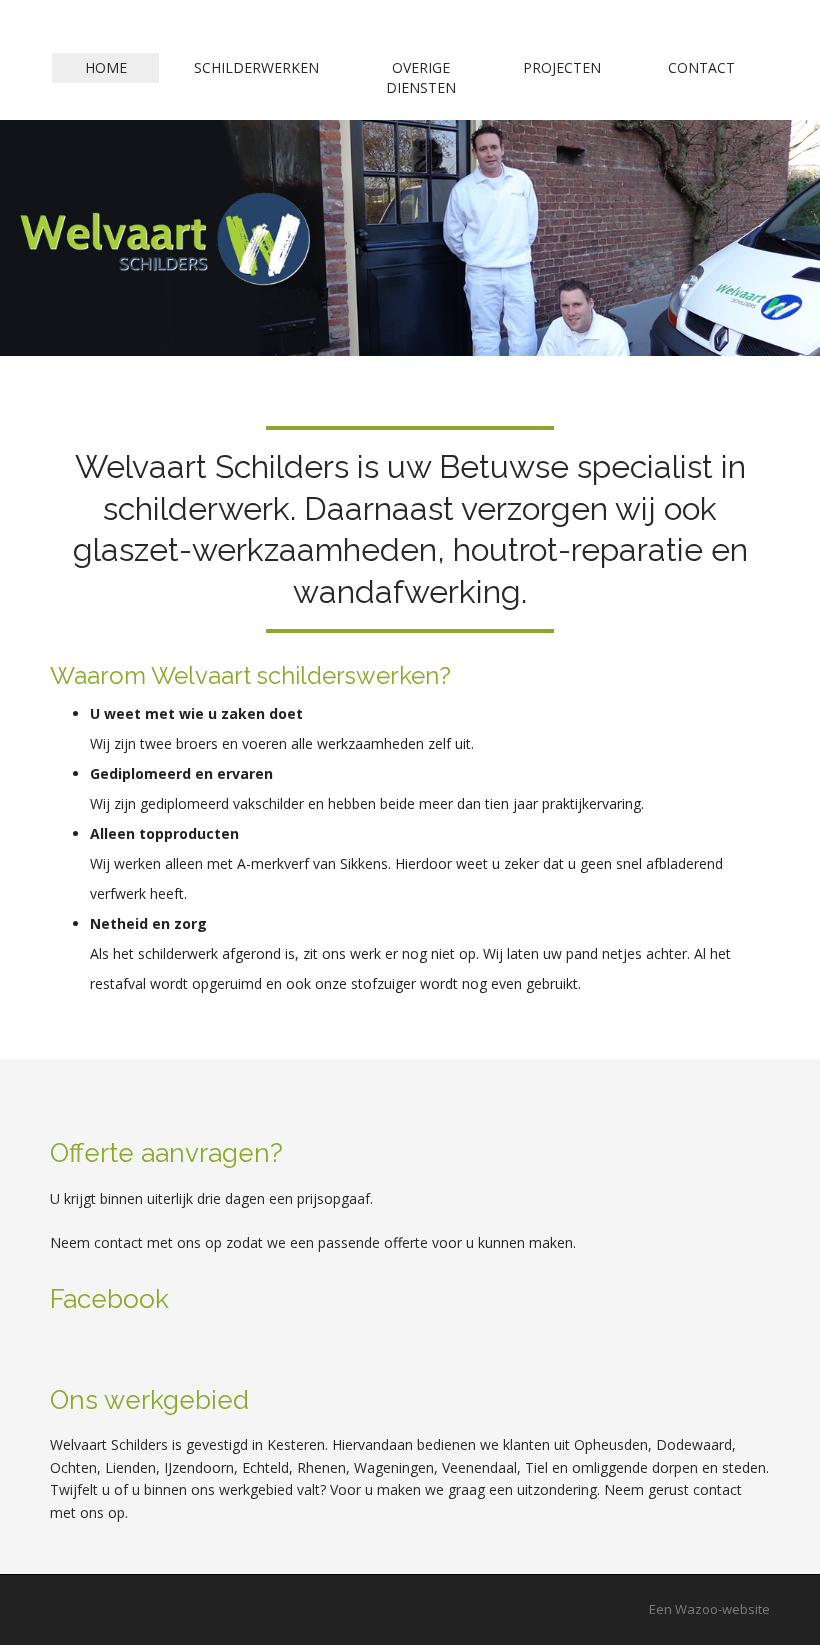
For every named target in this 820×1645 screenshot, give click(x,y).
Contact (701, 67)
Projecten (562, 67)
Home (106, 67)
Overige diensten (421, 77)
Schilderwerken (256, 67)
